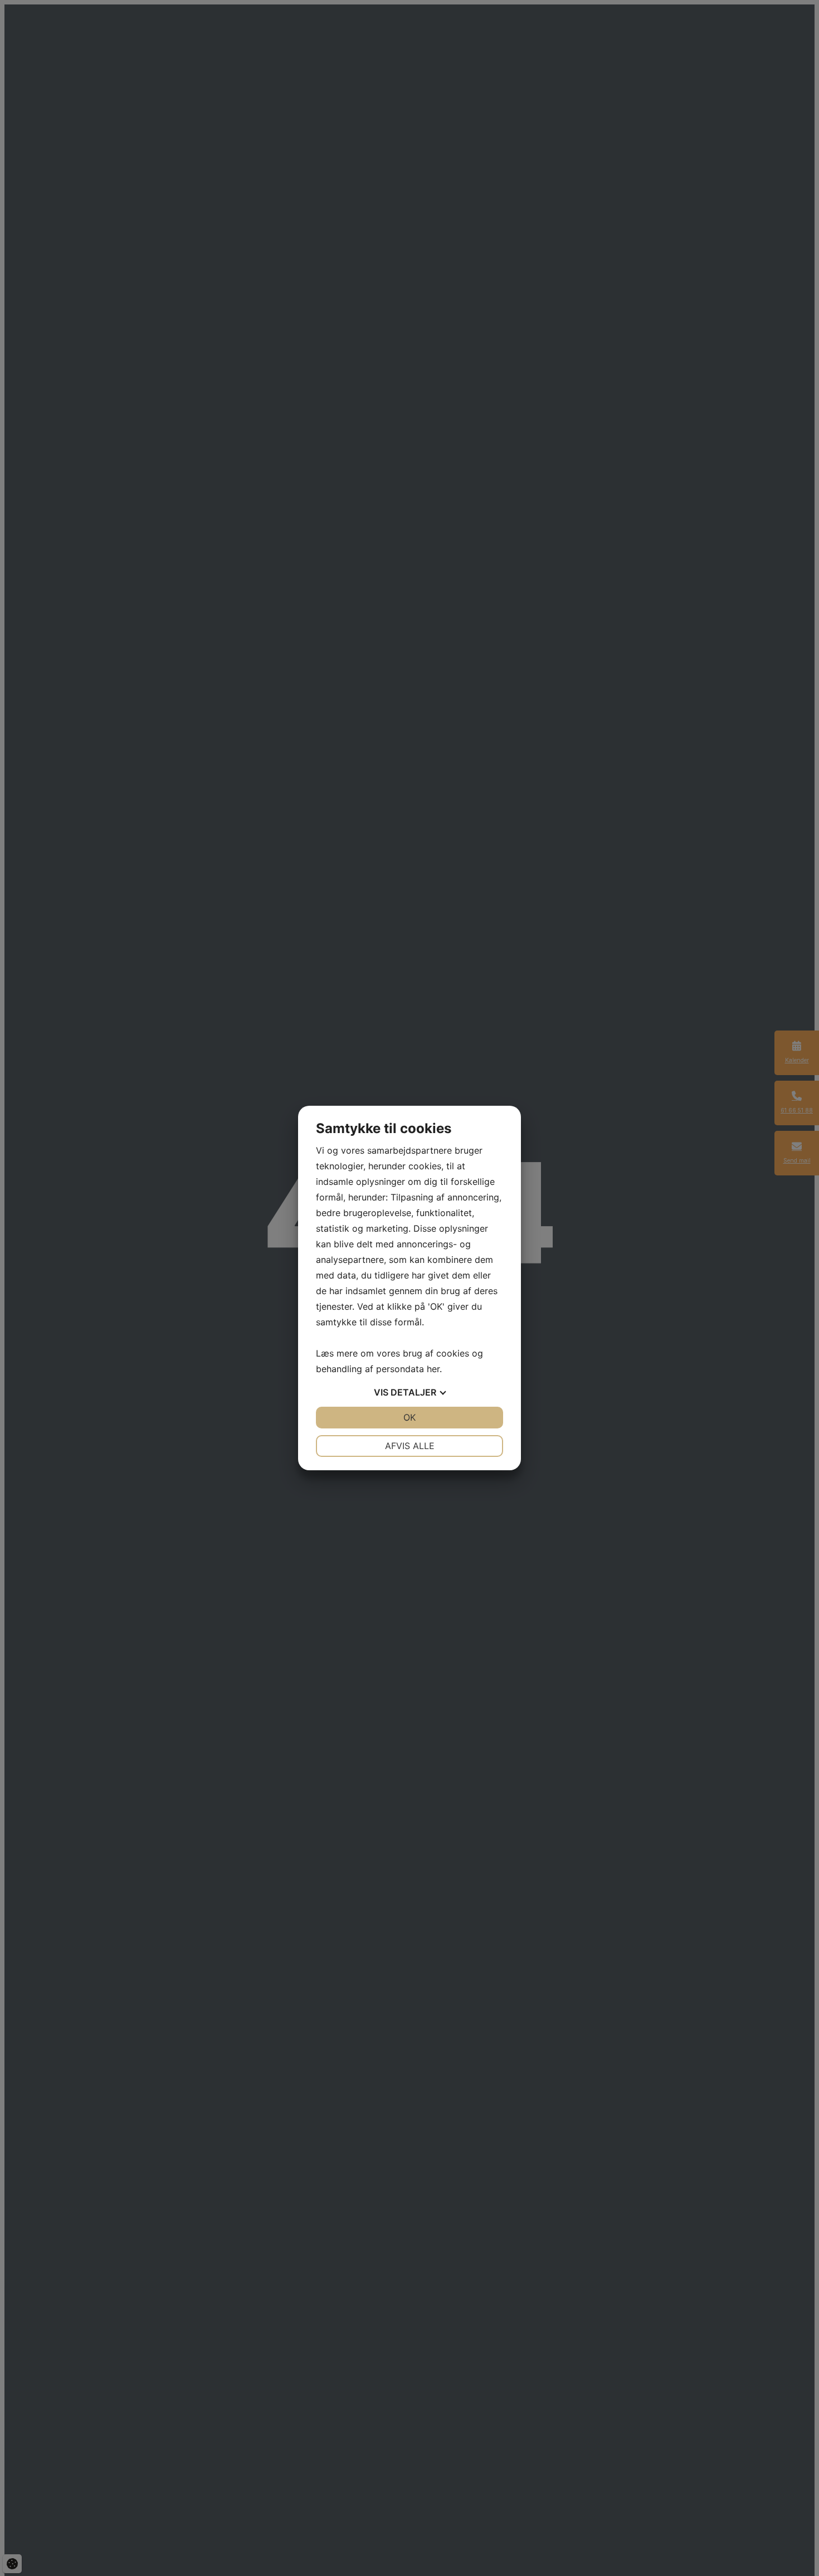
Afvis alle (410, 1446)
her (433, 1369)
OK (409, 1417)
